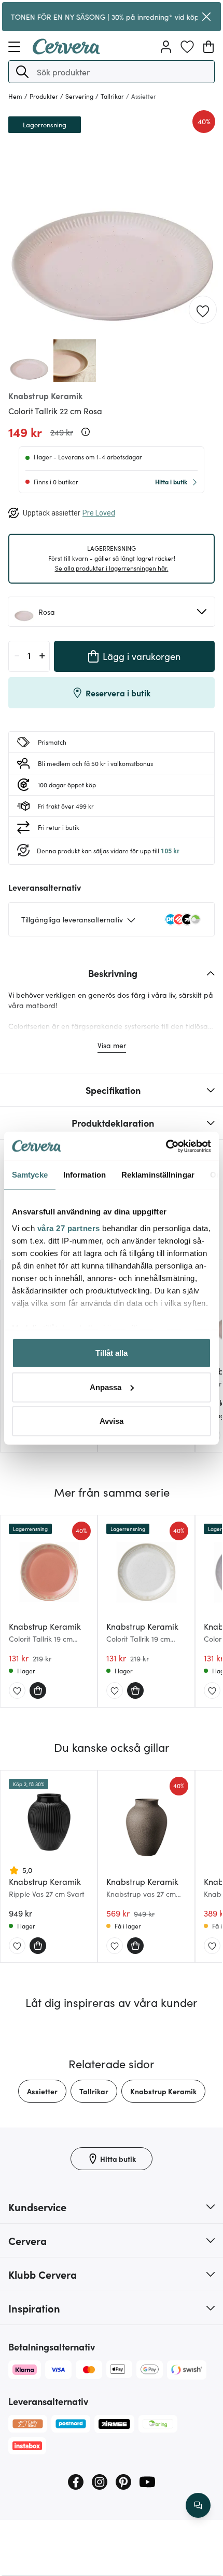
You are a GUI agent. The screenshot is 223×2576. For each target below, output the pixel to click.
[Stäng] (206, 17)
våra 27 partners (69, 1228)
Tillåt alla (112, 1353)
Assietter (42, 2091)
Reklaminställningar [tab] (158, 1175)
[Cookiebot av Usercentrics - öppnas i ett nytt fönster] (166, 1146)
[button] (22, 72)
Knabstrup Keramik (163, 2091)
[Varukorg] (208, 47)
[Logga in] (166, 47)
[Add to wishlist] (203, 310)
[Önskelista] (187, 47)
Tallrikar (94, 2091)
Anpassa (106, 1387)
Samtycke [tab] (30, 1175)
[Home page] (66, 51)
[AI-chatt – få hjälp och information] (198, 2505)
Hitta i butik (171, 481)
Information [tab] (85, 1175)
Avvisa (112, 1421)
